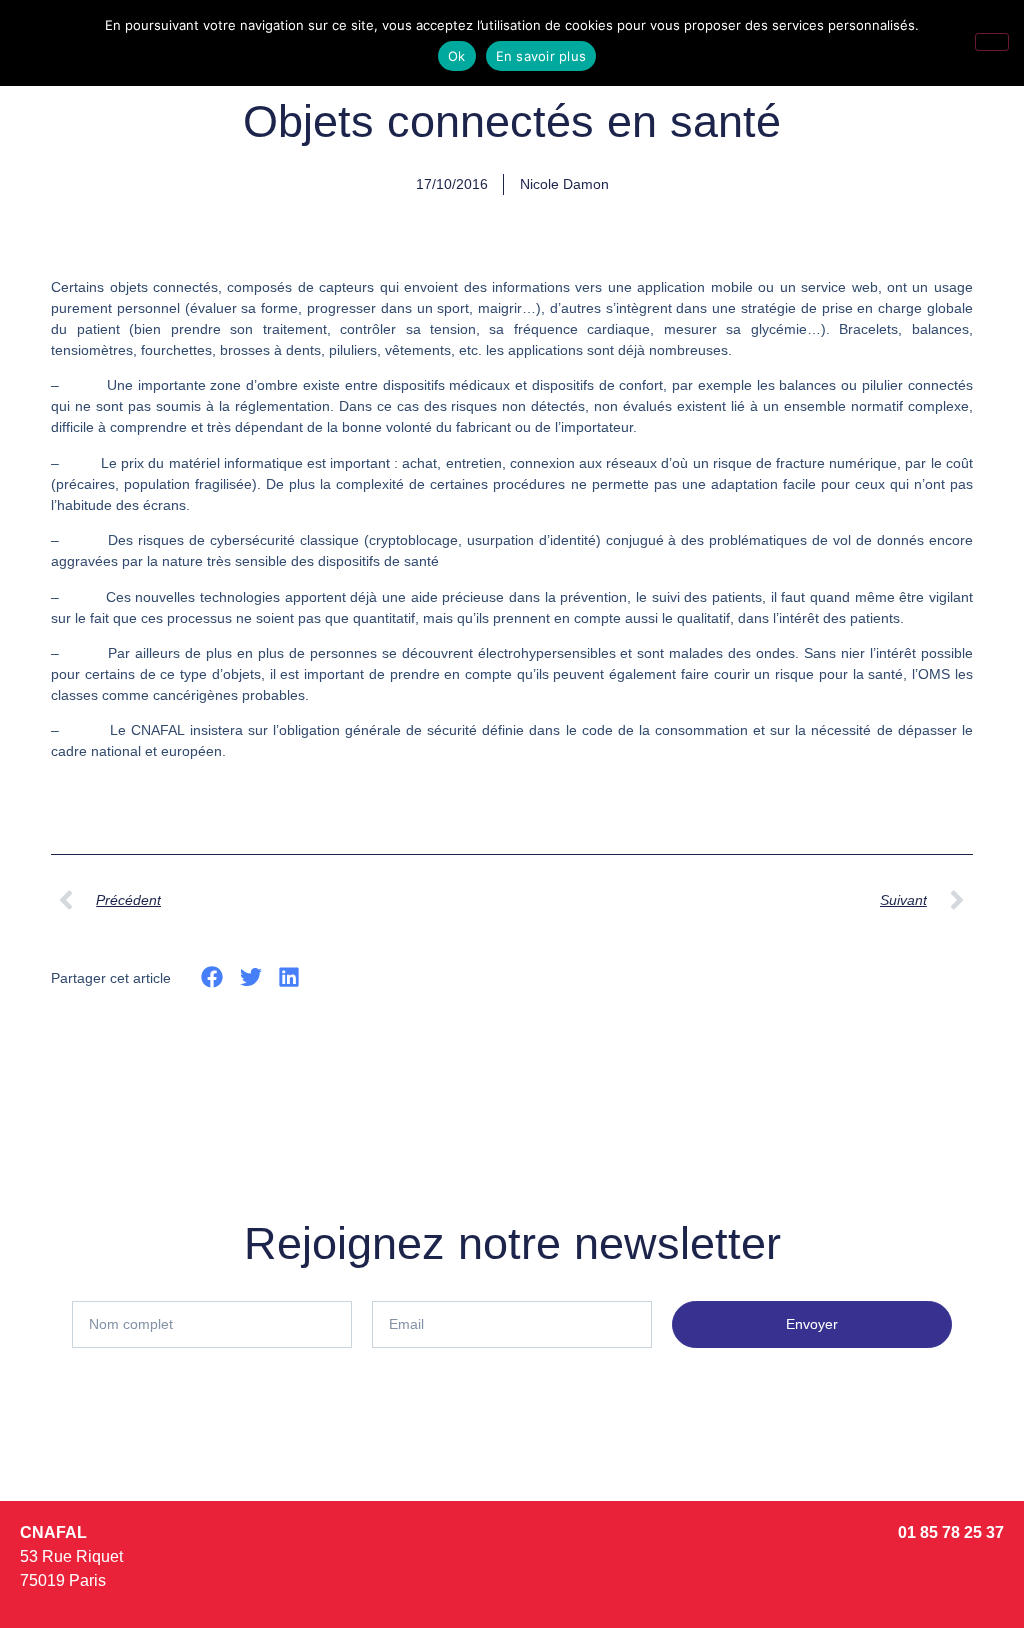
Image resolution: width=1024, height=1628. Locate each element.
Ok (457, 56)
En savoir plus (541, 56)
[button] (212, 976)
